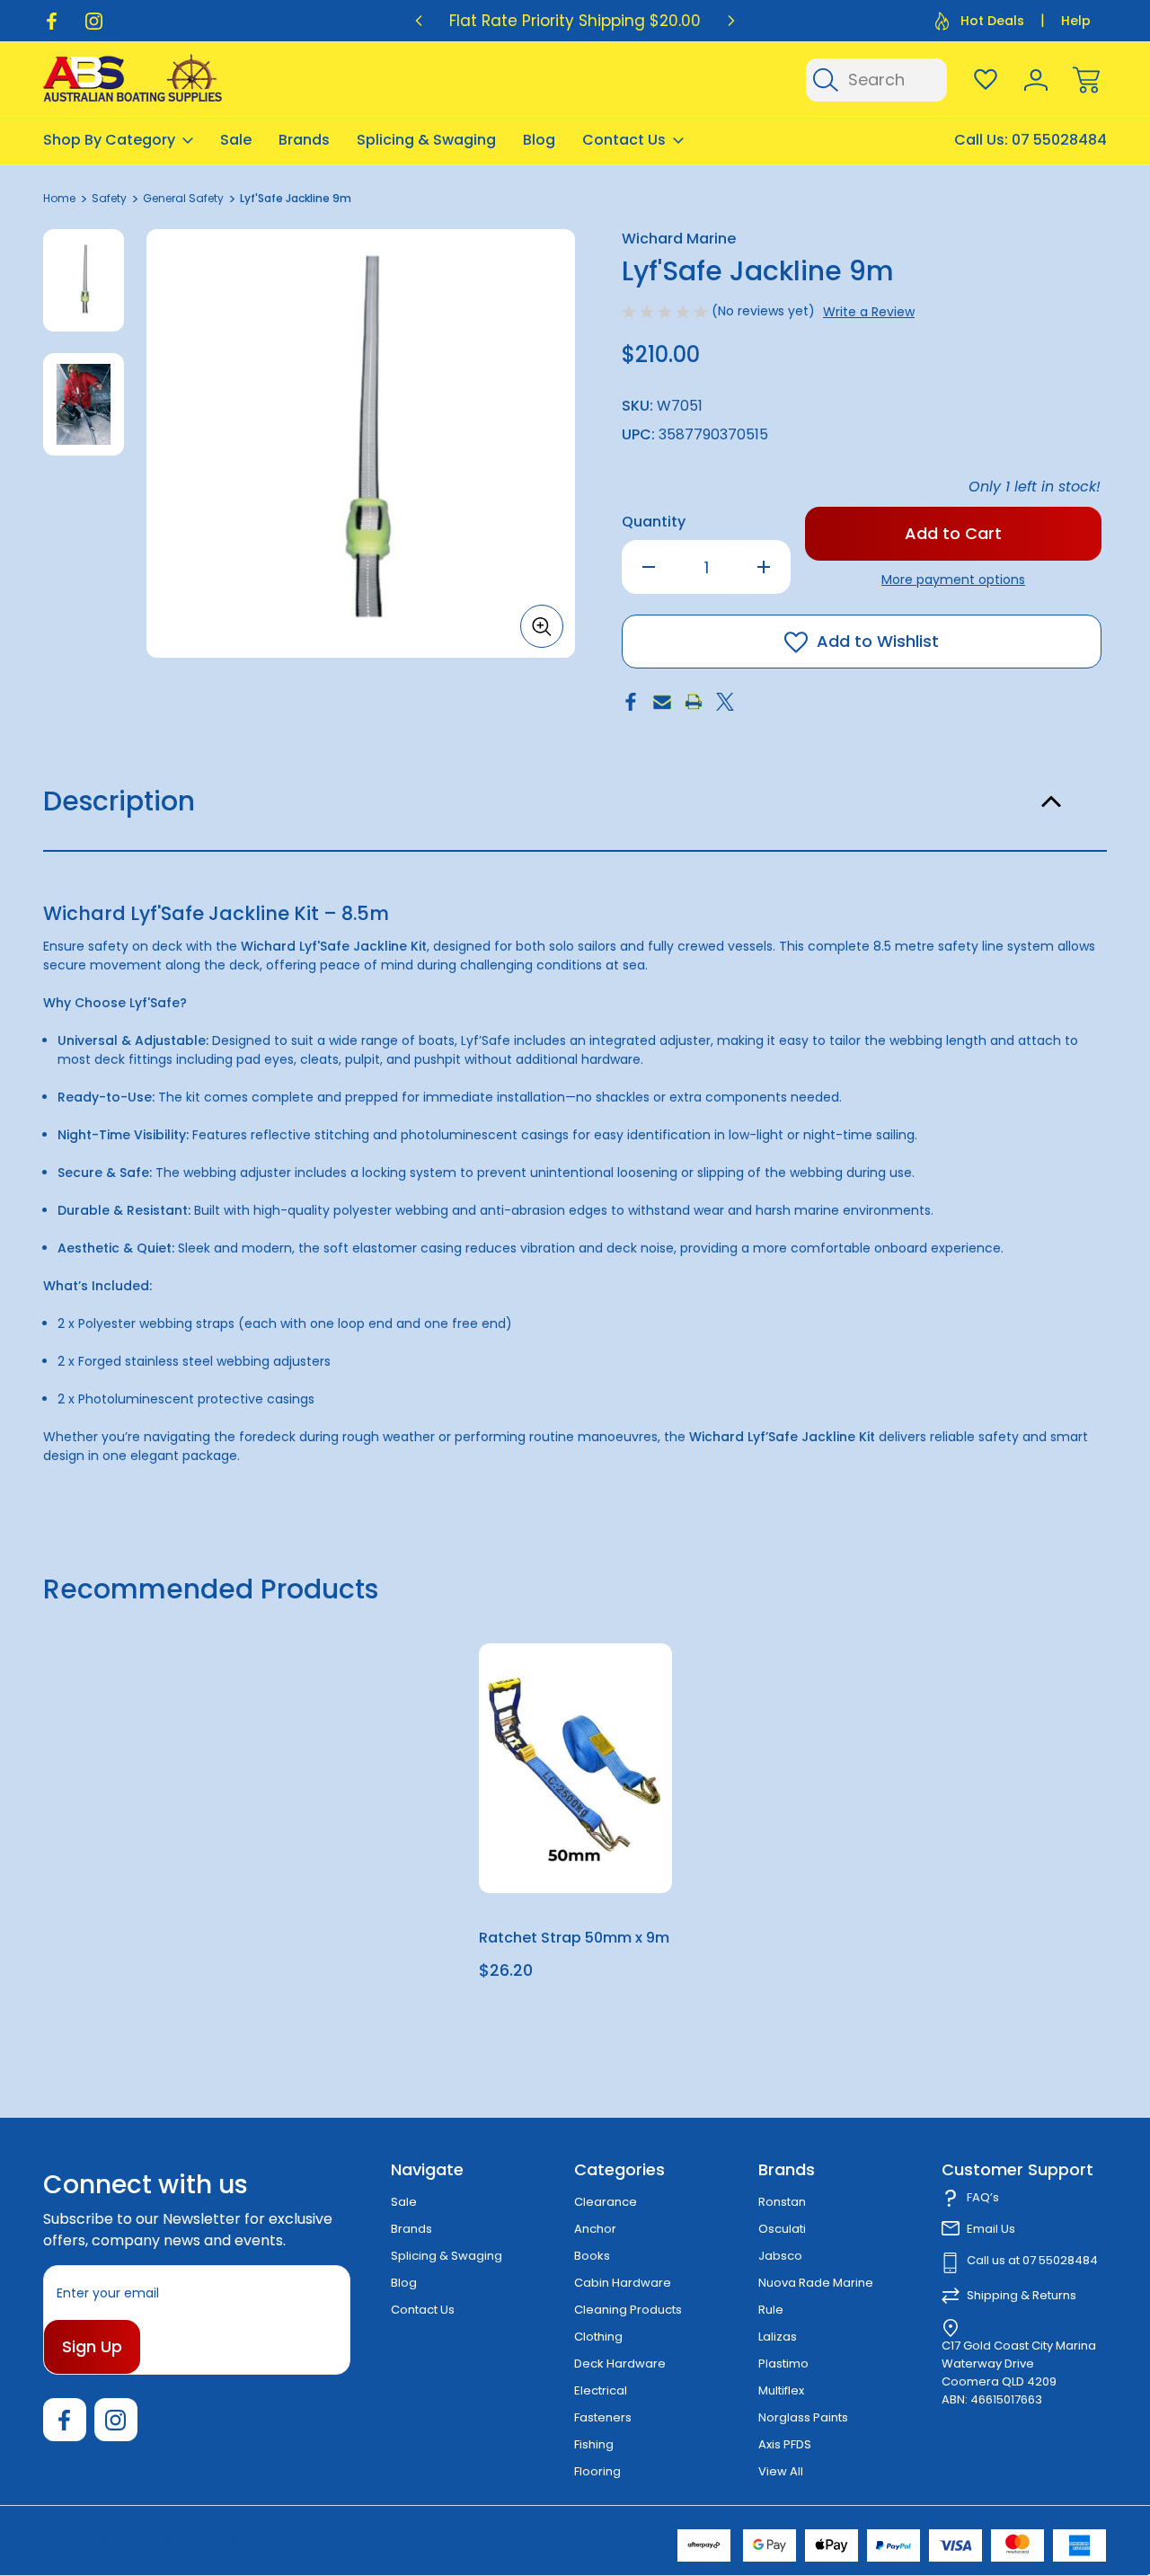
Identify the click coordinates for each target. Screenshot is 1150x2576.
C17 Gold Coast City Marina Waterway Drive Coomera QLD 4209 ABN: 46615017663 (1019, 2372)
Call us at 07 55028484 (1032, 2260)
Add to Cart (575, 1851)
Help (1076, 21)
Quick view (592, 1701)
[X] (725, 702)
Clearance (606, 2202)
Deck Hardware (620, 2364)
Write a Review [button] (869, 312)
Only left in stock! (1035, 487)
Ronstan (782, 2202)
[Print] (694, 702)
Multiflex (781, 2390)
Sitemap (270, 2541)
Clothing (598, 2337)
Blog (539, 140)
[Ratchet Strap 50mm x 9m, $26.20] (575, 1768)
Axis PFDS (785, 2444)
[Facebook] (52, 21)
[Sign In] (1036, 80)
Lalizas (778, 2337)
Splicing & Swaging (426, 140)
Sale (236, 140)
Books (592, 2256)
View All (781, 2471)
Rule (771, 2310)
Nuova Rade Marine (816, 2283)
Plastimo (783, 2364)
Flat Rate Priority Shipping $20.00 (575, 21)
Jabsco (780, 2256)
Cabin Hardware (623, 2283)
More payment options (953, 580)
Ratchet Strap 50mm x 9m (574, 1938)
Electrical (601, 2390)
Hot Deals (992, 21)
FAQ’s (983, 2197)
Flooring (597, 2471)
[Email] (662, 702)
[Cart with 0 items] (1086, 80)
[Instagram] (94, 21)
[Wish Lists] (986, 80)
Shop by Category (109, 140)
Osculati (782, 2229)
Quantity (654, 522)
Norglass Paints (803, 2417)
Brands (304, 140)
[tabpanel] (84, 280)
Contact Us (624, 140)
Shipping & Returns (1022, 2295)
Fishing (594, 2444)
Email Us (991, 2229)
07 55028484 (1059, 140)
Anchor (595, 2229)
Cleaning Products (628, 2310)
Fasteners (603, 2417)
